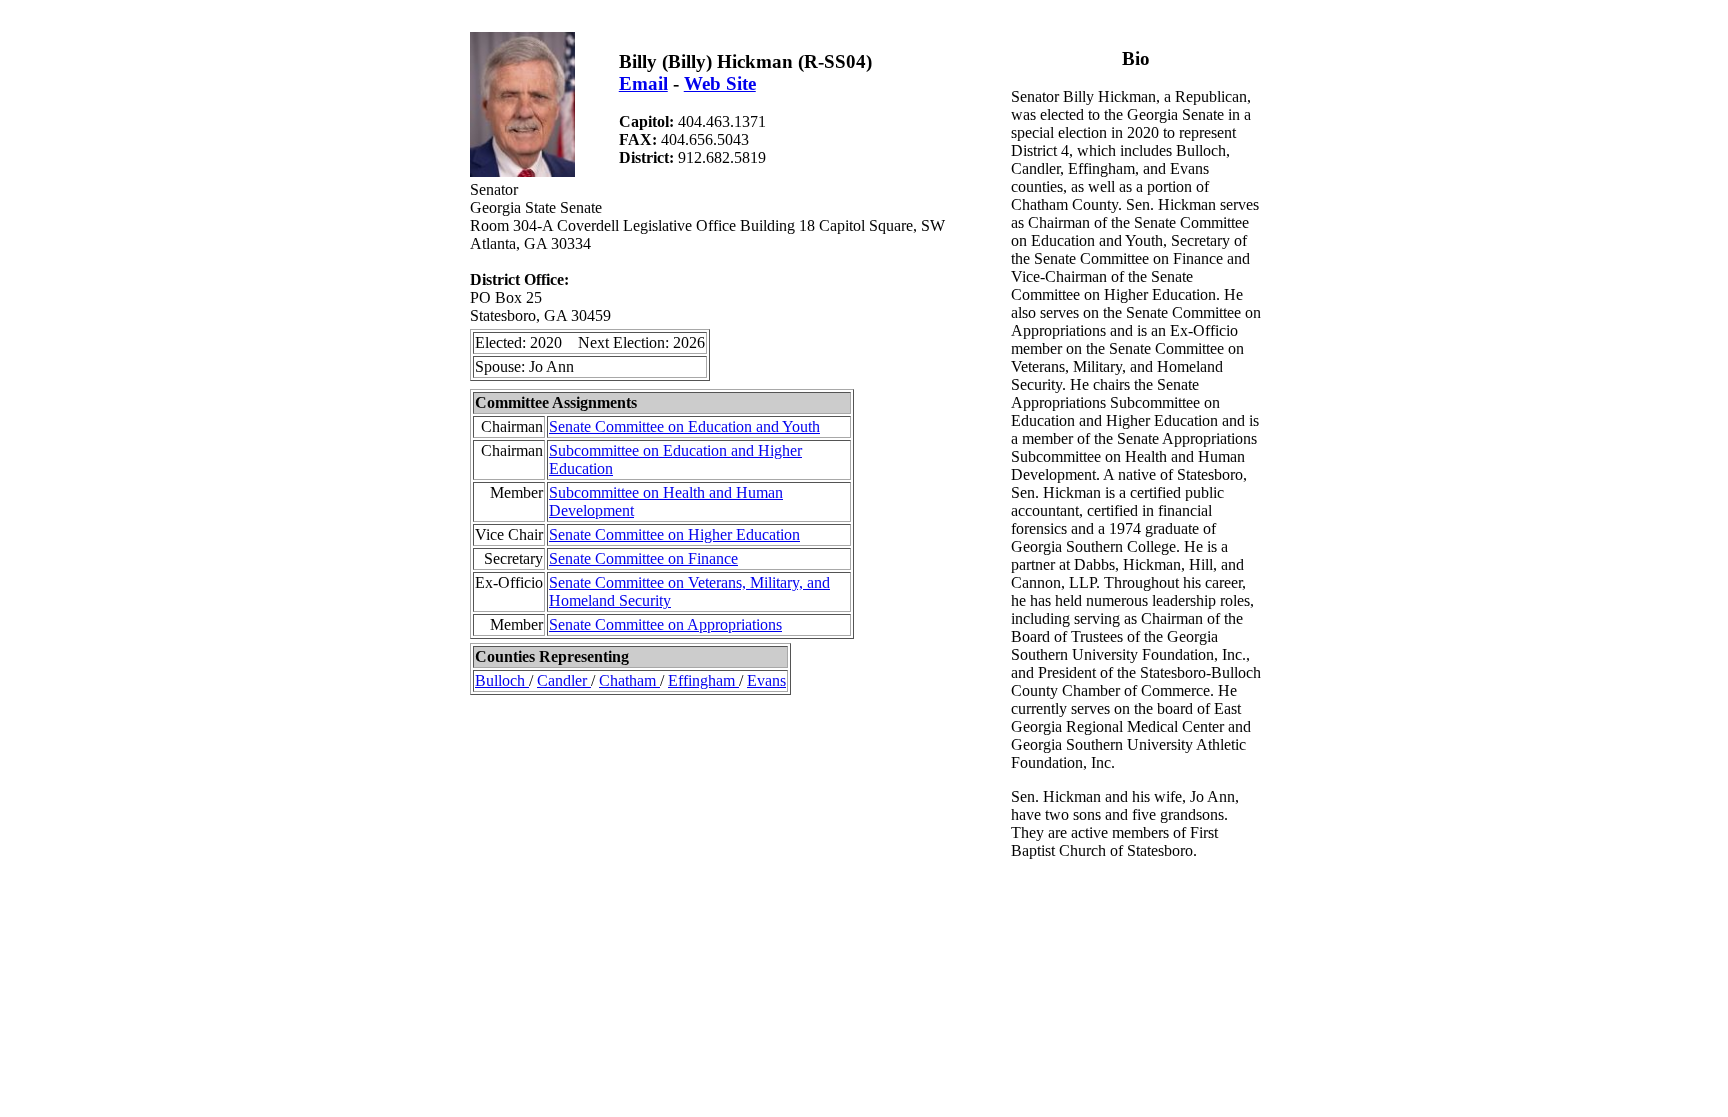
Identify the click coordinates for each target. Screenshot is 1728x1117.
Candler (564, 680)
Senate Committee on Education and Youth (684, 426)
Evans (766, 680)
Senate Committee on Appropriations (665, 624)
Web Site (720, 83)
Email (643, 83)
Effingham (703, 680)
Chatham (629, 680)
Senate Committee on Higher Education (674, 534)
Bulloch (502, 680)
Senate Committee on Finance (643, 558)
